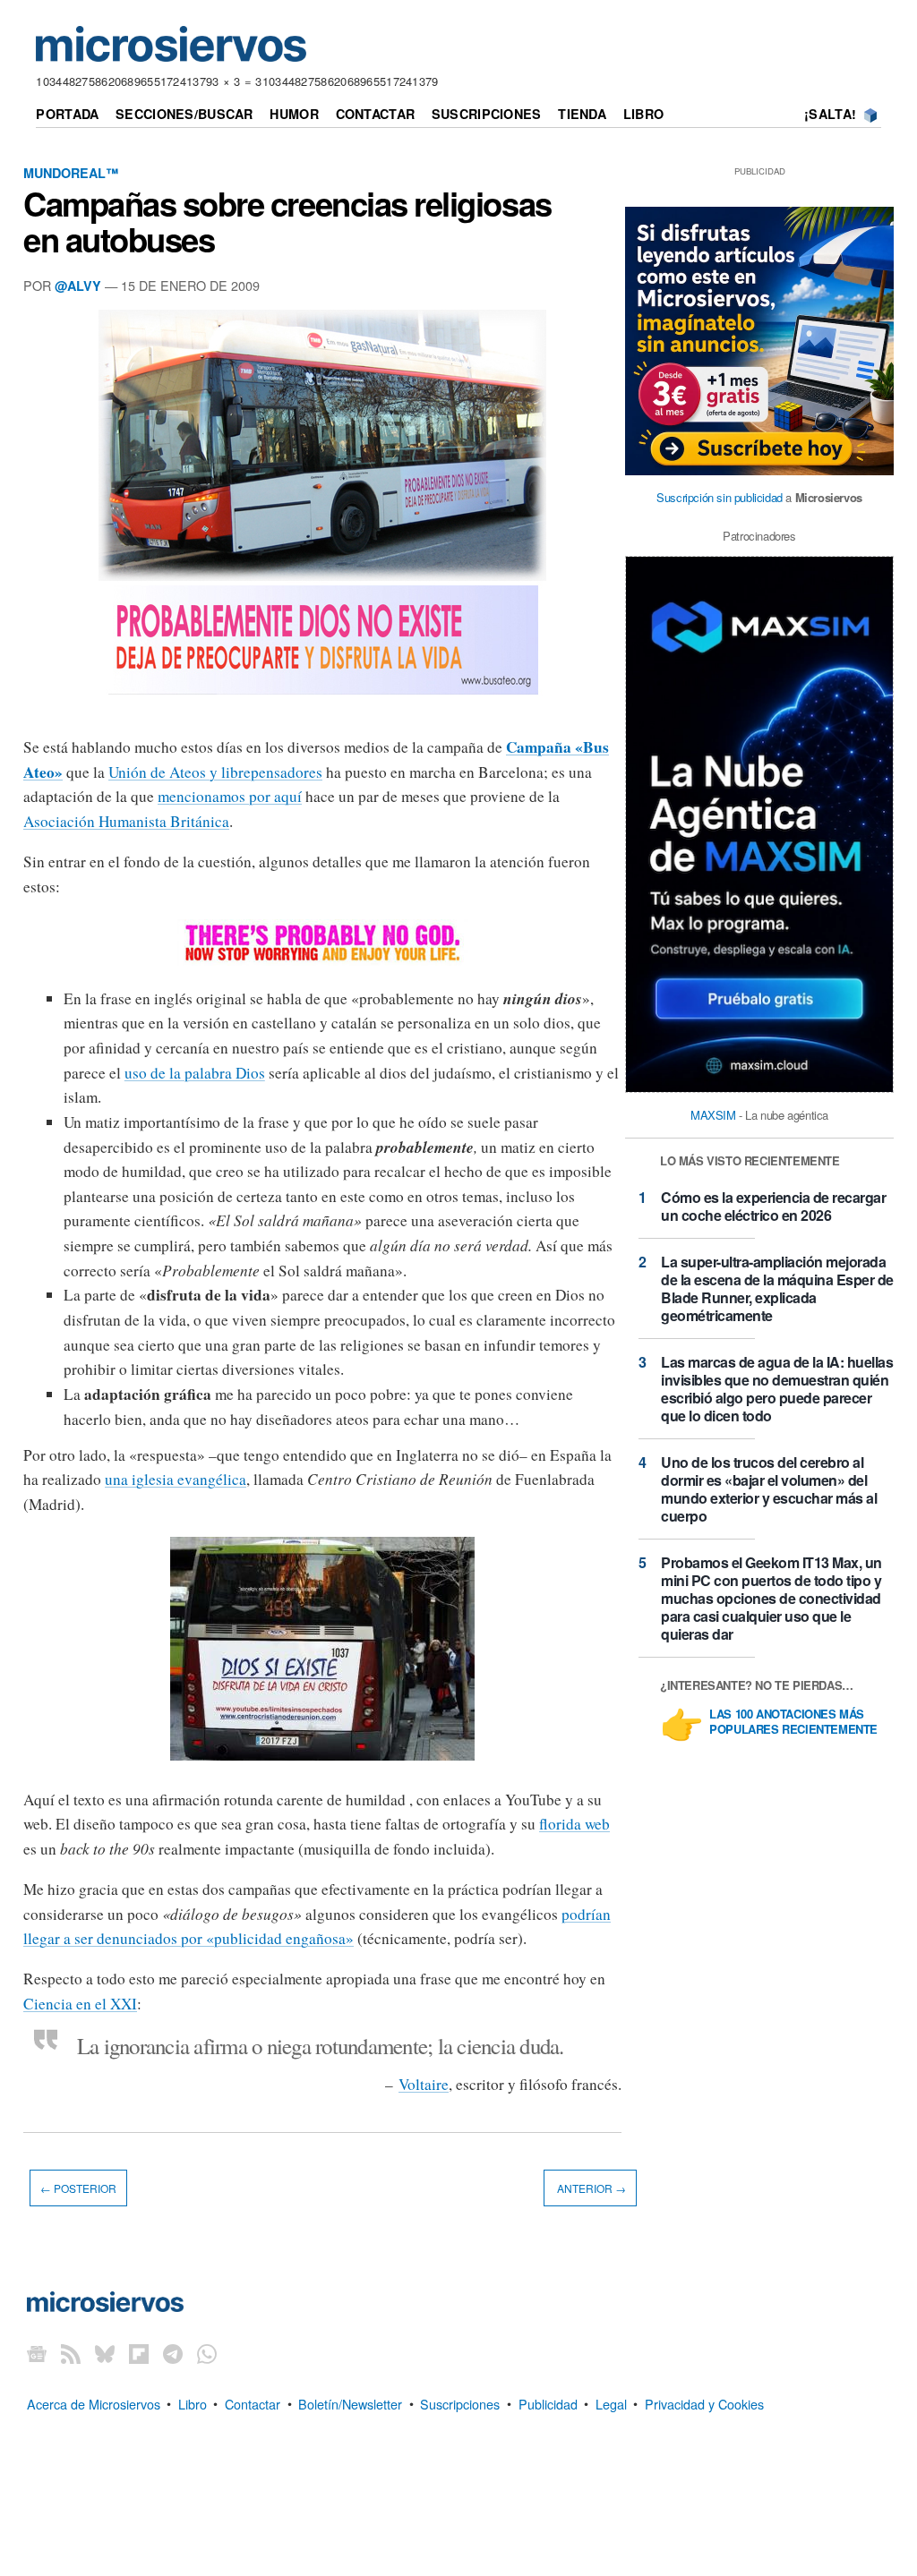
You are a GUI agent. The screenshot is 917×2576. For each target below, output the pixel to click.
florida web (574, 1824)
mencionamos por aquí (230, 796)
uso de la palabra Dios (195, 1073)
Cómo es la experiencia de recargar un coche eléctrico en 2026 (773, 1206)
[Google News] (37, 2354)
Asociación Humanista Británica (126, 821)
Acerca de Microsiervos (94, 2403)
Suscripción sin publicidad (720, 497)
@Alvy (78, 286)
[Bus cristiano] (322, 1759)
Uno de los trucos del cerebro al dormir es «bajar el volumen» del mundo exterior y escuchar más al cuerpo (769, 1489)
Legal (611, 2403)
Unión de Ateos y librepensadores (215, 772)
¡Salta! (830, 114)
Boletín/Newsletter (350, 2403)
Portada (67, 114)
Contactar (376, 114)
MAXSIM (713, 1115)
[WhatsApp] (207, 2354)
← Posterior (78, 2188)
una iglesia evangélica (176, 1479)
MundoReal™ (71, 173)
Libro (643, 114)
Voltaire (424, 2084)
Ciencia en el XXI (80, 2004)
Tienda (582, 114)
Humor (294, 114)
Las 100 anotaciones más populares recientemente (793, 1722)
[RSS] (71, 2354)
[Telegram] (173, 2354)
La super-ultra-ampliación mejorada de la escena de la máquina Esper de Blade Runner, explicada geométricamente (777, 1288)
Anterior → (590, 2188)
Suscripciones (487, 114)
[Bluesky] (105, 2354)
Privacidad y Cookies (704, 2403)
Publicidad (548, 2403)
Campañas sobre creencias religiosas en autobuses (287, 221)
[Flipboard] (139, 2354)
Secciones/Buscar (184, 114)
